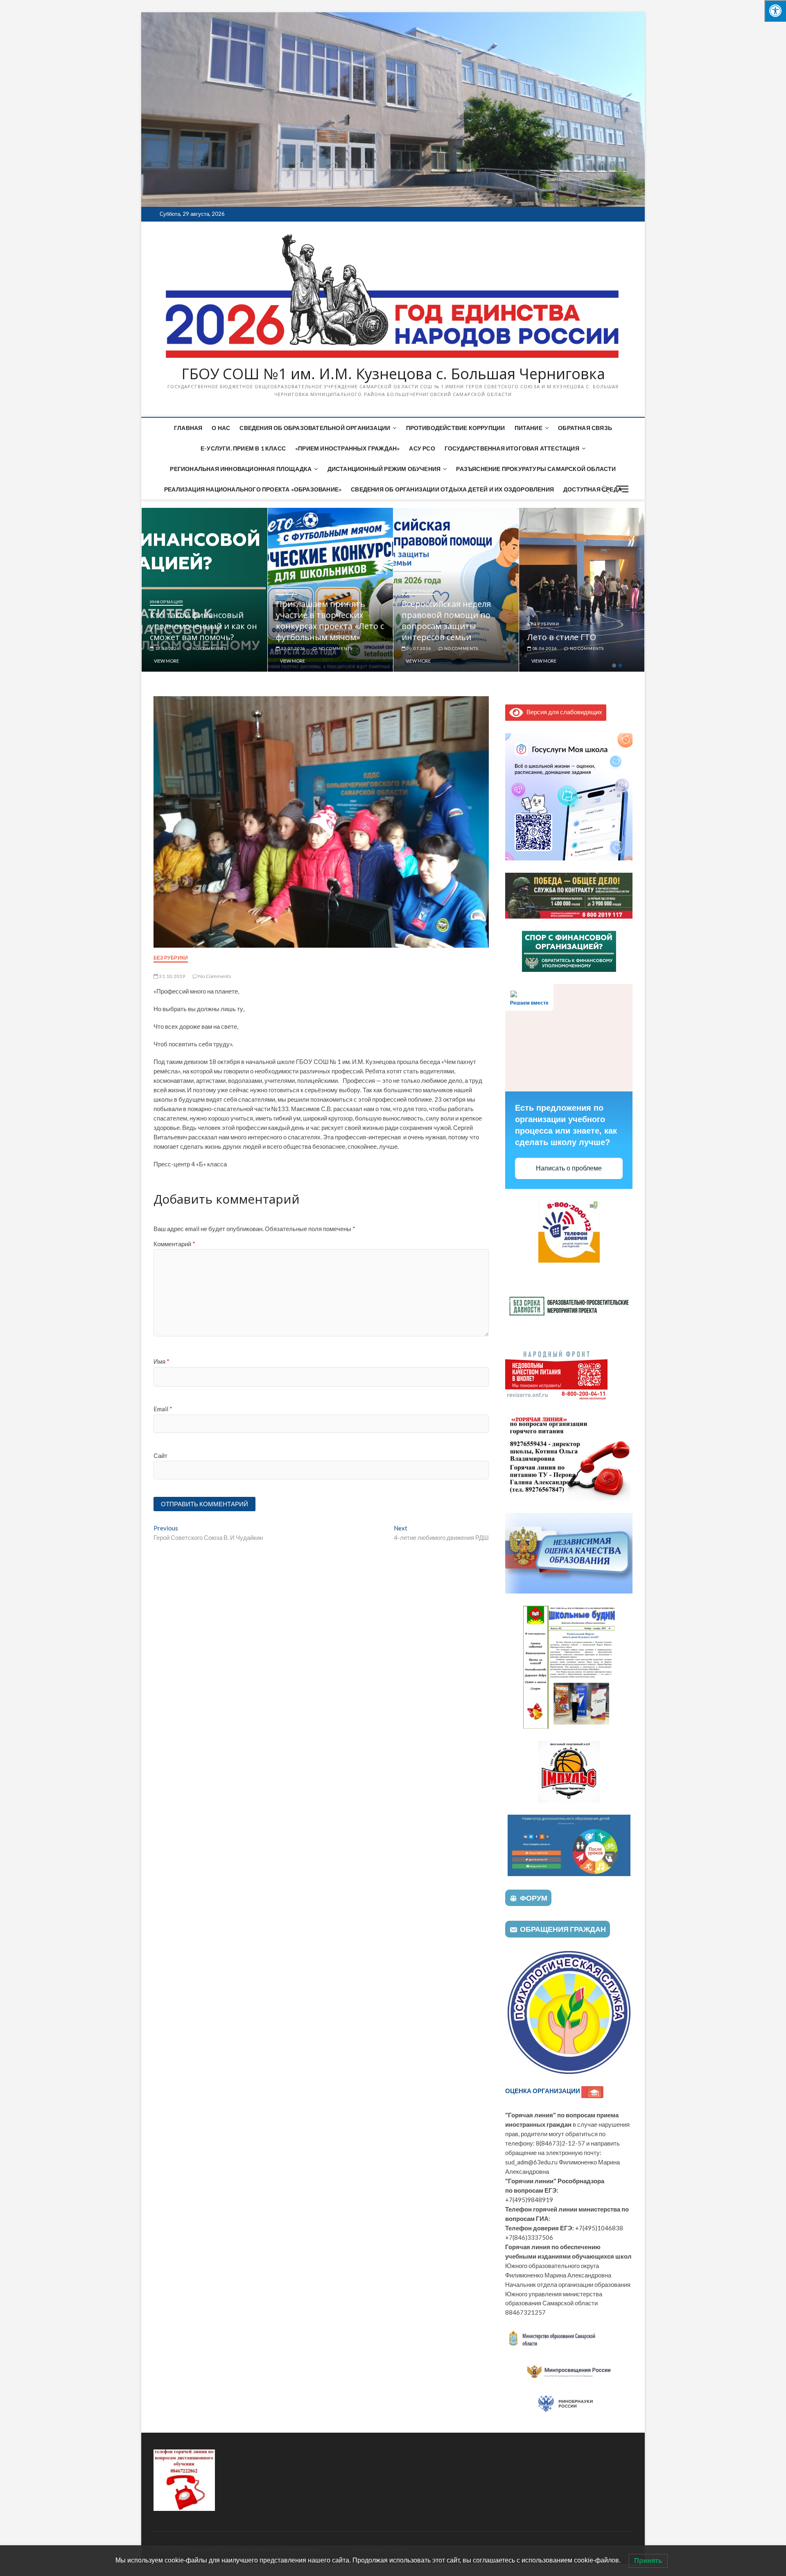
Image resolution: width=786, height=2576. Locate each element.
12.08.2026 (167, 648)
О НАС (221, 428)
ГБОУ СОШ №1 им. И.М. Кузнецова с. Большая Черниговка (393, 374)
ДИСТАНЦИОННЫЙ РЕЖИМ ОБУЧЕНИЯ (384, 469)
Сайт (160, 1456)
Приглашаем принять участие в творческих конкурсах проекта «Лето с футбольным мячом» (456, 620)
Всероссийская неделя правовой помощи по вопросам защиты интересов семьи (572, 620)
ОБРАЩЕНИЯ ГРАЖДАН (563, 1929)
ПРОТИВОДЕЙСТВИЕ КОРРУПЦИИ (456, 428)
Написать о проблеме (569, 1168)
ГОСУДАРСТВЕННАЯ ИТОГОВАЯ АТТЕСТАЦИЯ (512, 448)
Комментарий (174, 1244)
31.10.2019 (172, 976)
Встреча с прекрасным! (197, 637)
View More (166, 661)
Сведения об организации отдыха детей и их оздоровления (452, 489)
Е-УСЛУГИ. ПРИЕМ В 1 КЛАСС (243, 448)
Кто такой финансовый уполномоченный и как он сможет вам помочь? (329, 626)
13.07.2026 (418, 648)
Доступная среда (593, 489)
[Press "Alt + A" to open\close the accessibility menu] (775, 11)
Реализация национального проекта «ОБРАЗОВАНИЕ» (253, 489)
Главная (188, 428)
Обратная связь (585, 428)
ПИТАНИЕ (529, 428)
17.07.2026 (292, 648)
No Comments (209, 648)
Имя (161, 1361)
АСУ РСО (422, 448)
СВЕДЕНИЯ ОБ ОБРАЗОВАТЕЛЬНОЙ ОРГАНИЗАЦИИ (315, 428)
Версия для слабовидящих (563, 712)
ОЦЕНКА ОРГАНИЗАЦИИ (543, 2091)
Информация (166, 624)
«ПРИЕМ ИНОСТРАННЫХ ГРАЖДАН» (347, 448)
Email (163, 1409)
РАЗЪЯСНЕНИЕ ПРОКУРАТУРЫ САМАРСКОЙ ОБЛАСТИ (536, 469)
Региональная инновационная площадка (241, 469)
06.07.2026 (544, 648)
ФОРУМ (534, 1898)
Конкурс (412, 591)
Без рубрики (171, 958)
